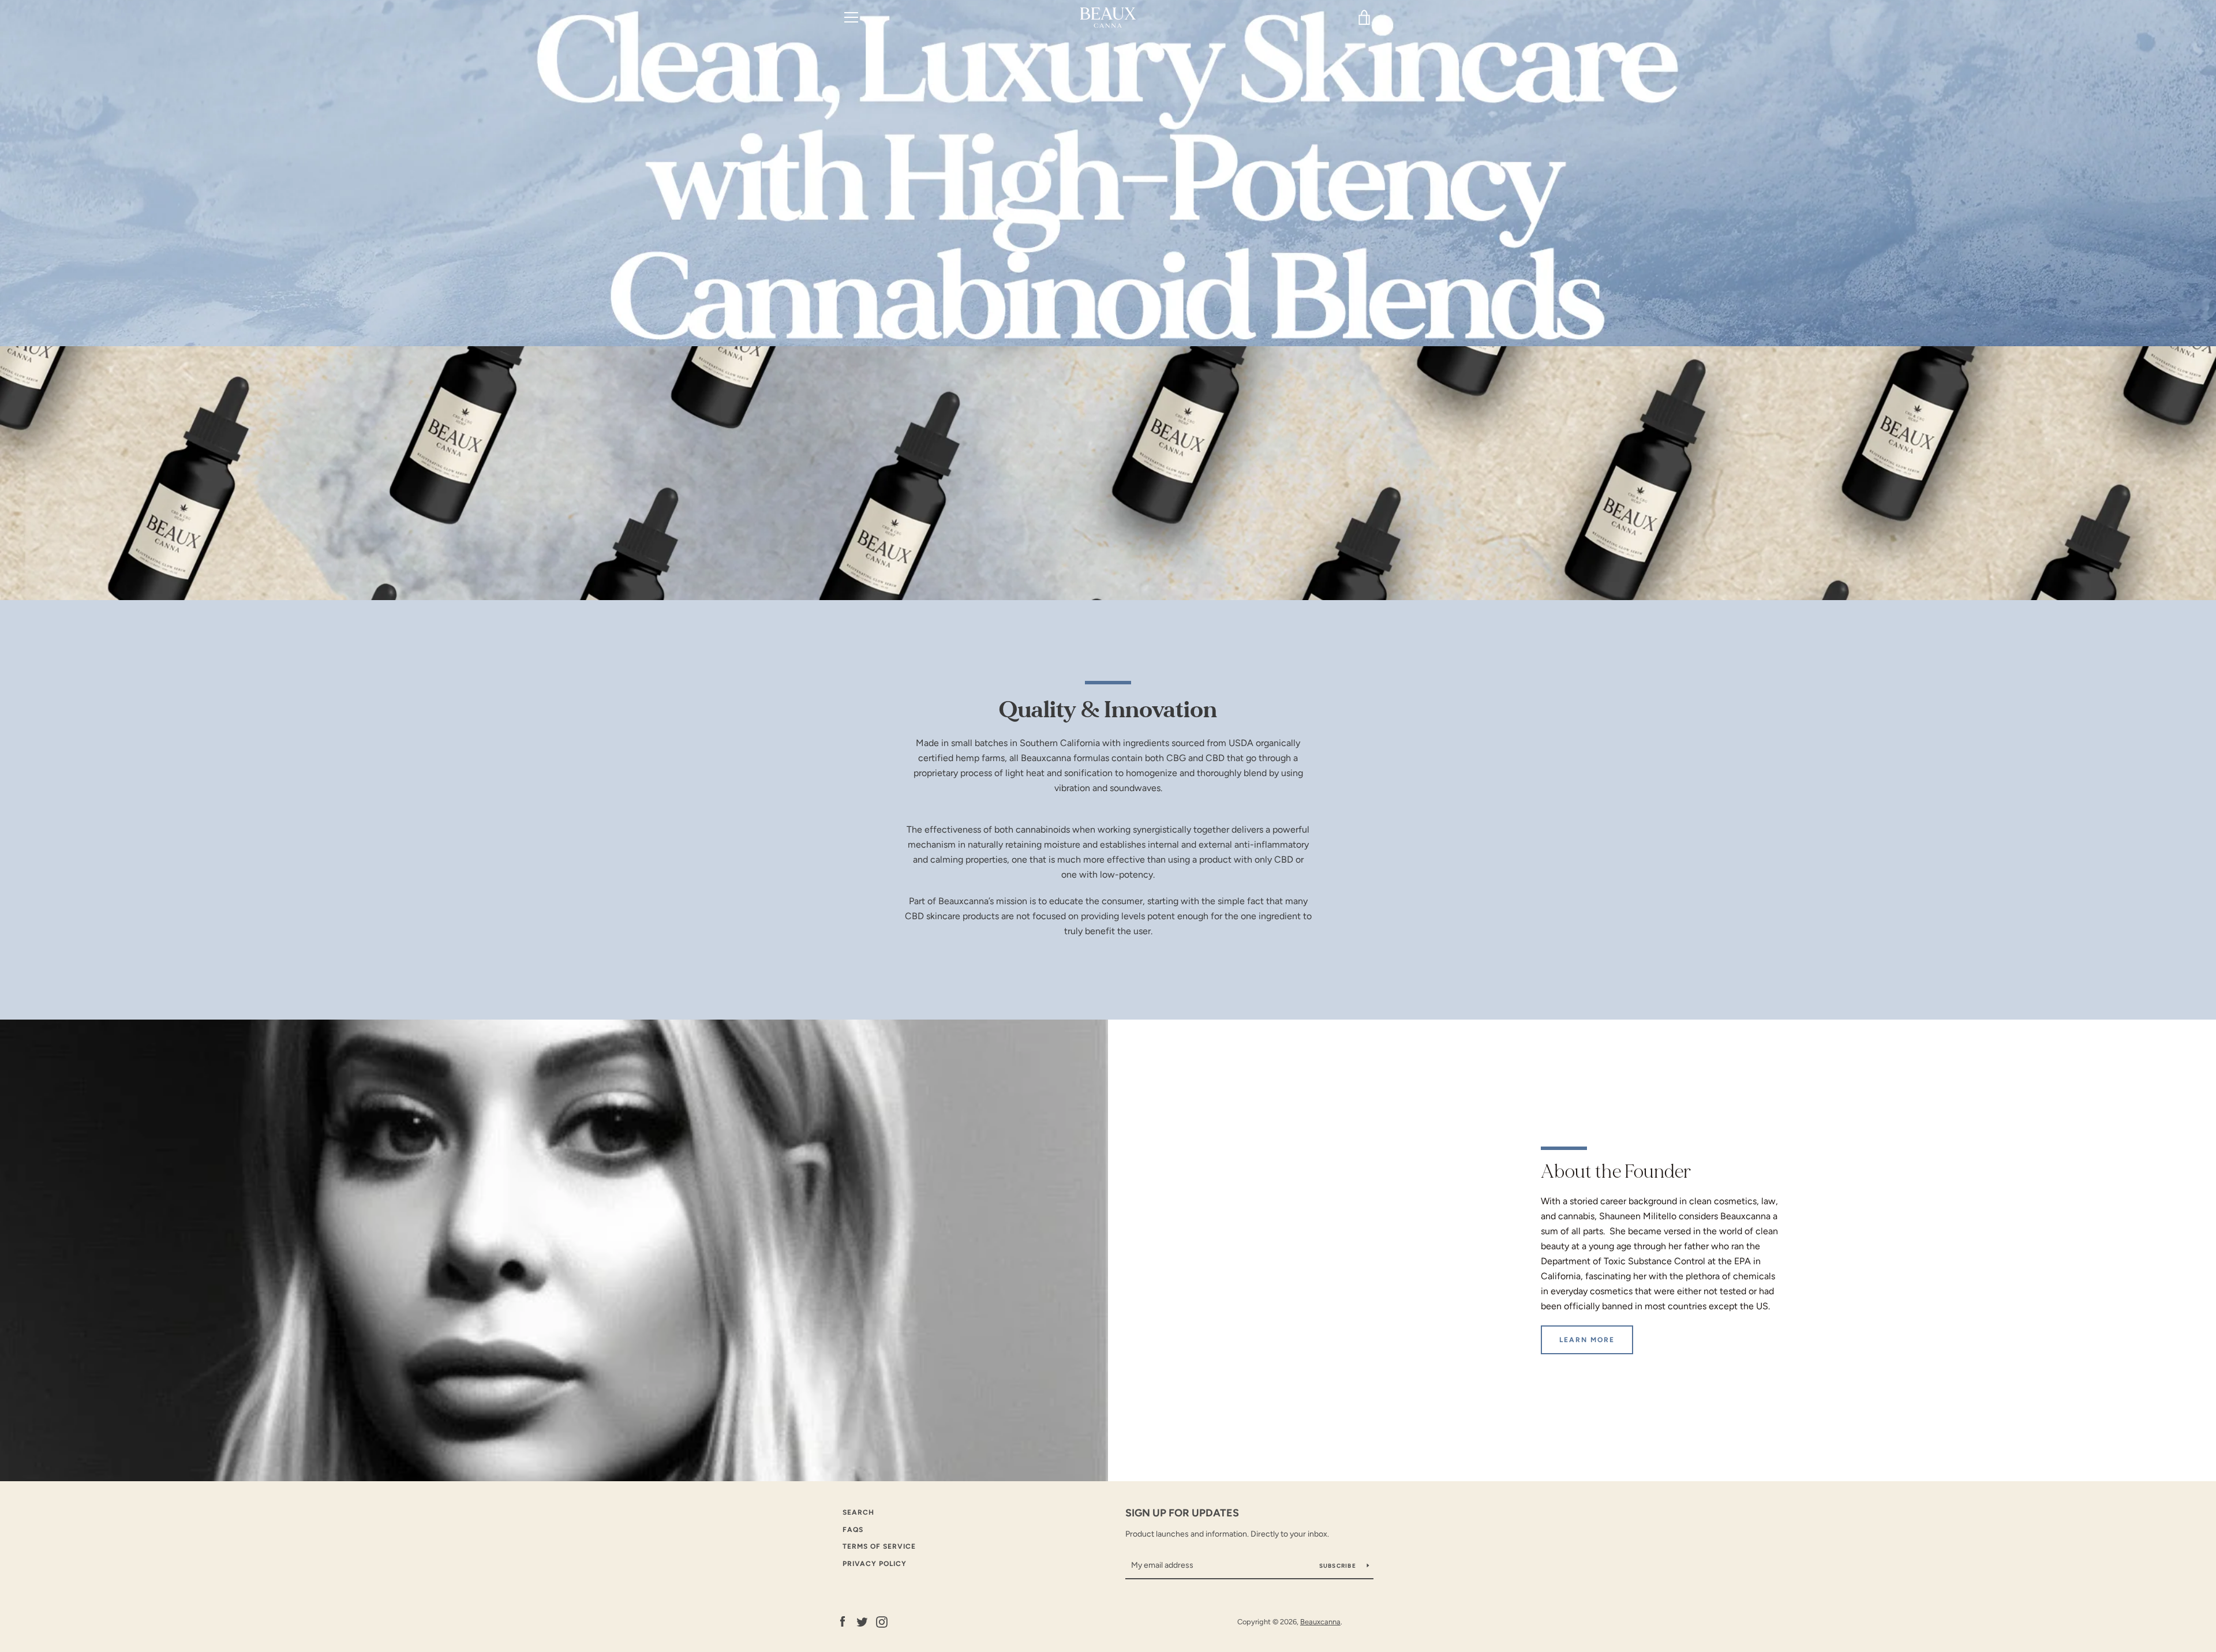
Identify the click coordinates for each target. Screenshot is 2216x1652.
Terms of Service (879, 1546)
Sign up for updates (1182, 1513)
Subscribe (1339, 1566)
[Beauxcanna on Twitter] (862, 1621)
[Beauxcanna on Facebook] (843, 1621)
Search (858, 1512)
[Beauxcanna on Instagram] (882, 1621)
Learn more (1587, 1340)
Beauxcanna (1320, 1622)
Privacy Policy (875, 1564)
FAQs (853, 1530)
